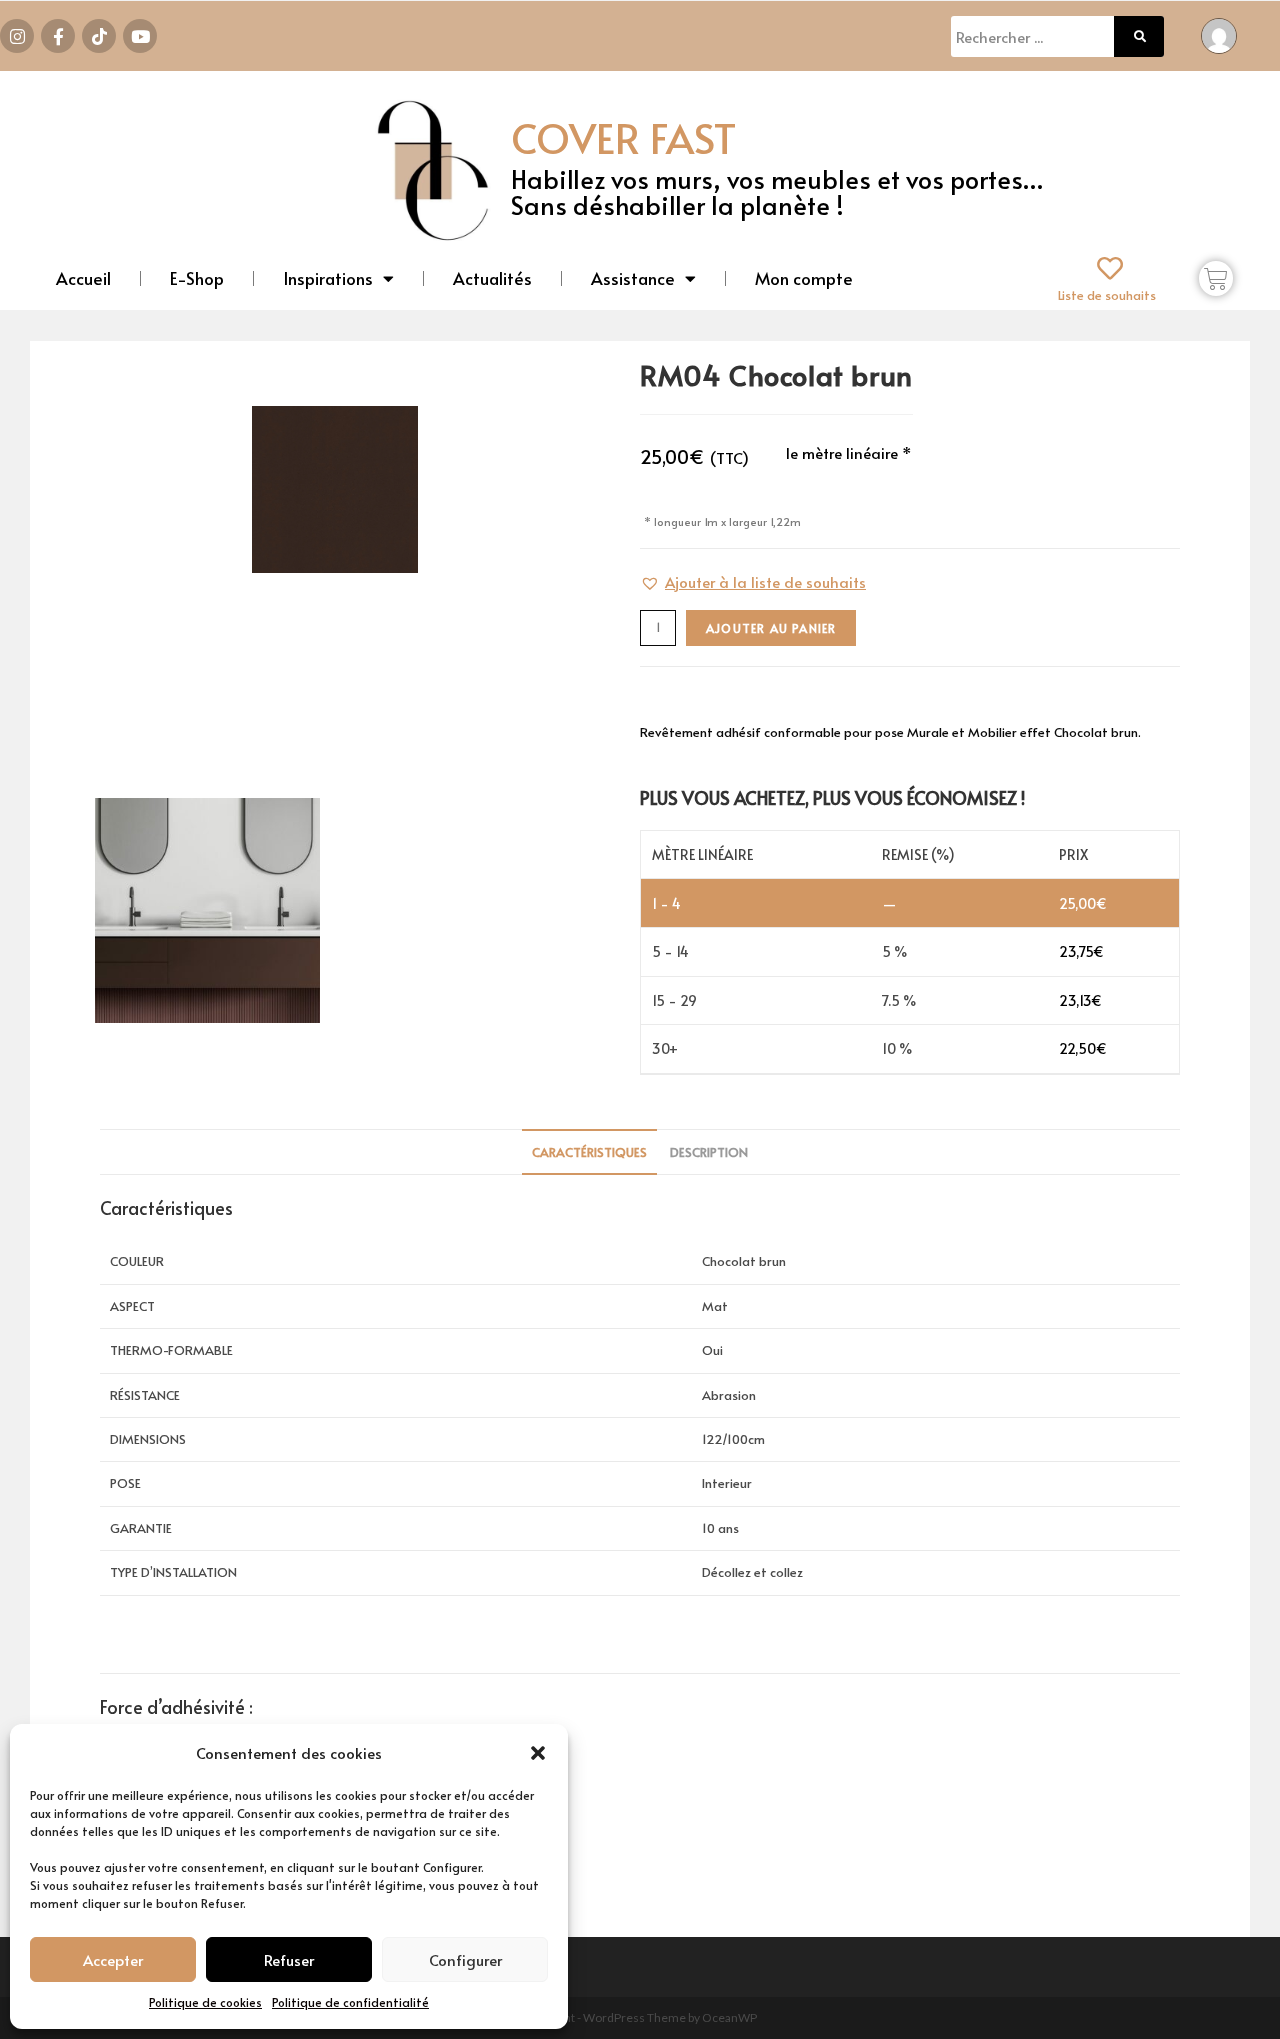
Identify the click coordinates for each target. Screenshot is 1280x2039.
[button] (538, 1753)
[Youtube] (140, 36)
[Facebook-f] (58, 36)
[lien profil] (1219, 33)
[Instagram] (17, 36)
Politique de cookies (205, 2002)
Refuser (289, 1959)
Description (709, 1152)
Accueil (83, 278)
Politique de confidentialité (350, 2002)
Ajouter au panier (771, 628)
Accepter (113, 1959)
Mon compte (804, 278)
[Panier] (1216, 278)
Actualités (492, 278)
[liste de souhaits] (1110, 268)
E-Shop (197, 278)
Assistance (633, 278)
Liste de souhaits (1107, 295)
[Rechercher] (1139, 36)
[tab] (589, 1152)
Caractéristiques (589, 1152)
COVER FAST (623, 137)
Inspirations (328, 278)
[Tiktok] (99, 36)
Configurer (465, 1959)
